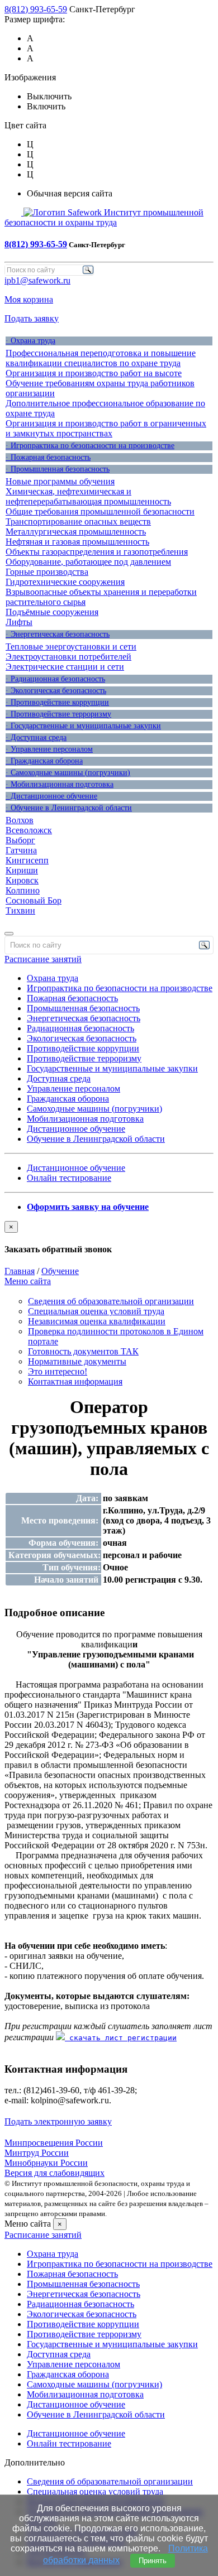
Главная (20, 1271)
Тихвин (20, 910)
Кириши (22, 870)
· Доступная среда (36, 737)
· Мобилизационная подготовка (60, 784)
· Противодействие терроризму (58, 714)
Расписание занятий (43, 959)
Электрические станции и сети (65, 667)
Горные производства (47, 572)
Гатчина (21, 850)
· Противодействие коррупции (57, 702)
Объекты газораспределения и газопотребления (97, 552)
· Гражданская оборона (44, 761)
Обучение (60, 1271)
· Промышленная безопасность (58, 469)
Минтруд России (37, 2153)
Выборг (20, 840)
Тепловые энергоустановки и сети (71, 647)
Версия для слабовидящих (54, 2173)
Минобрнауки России (46, 2163)
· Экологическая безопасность (56, 691)
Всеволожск (29, 830)
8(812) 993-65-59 (36, 9)
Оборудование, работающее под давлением (88, 562)
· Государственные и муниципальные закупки (83, 726)
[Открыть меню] (9, 934)
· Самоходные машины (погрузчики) (68, 773)
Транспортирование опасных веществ (78, 522)
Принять (153, 2561)
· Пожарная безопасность (48, 457)
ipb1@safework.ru (37, 280)
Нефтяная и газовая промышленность (77, 542)
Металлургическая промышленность (76, 532)
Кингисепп (27, 860)
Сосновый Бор (34, 900)
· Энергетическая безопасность (58, 634)
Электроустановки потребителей (68, 657)
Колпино (23, 890)
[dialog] (109, 1238)
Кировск (22, 880)
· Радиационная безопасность (55, 679)
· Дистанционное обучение (51, 796)
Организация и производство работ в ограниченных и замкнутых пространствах (106, 428)
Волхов (20, 820)
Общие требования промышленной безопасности (100, 511)
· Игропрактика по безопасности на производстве (90, 446)
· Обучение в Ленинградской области (69, 808)
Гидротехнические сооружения (65, 582)
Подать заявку (32, 318)
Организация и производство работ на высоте (94, 373)
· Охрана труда (30, 341)
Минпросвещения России (54, 2143)
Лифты (19, 622)
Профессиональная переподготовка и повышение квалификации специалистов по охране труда (101, 358)
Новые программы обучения (60, 481)
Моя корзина (29, 299)
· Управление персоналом (49, 749)
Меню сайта (28, 1281)
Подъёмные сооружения (52, 612)
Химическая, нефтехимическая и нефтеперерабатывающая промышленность (88, 496)
